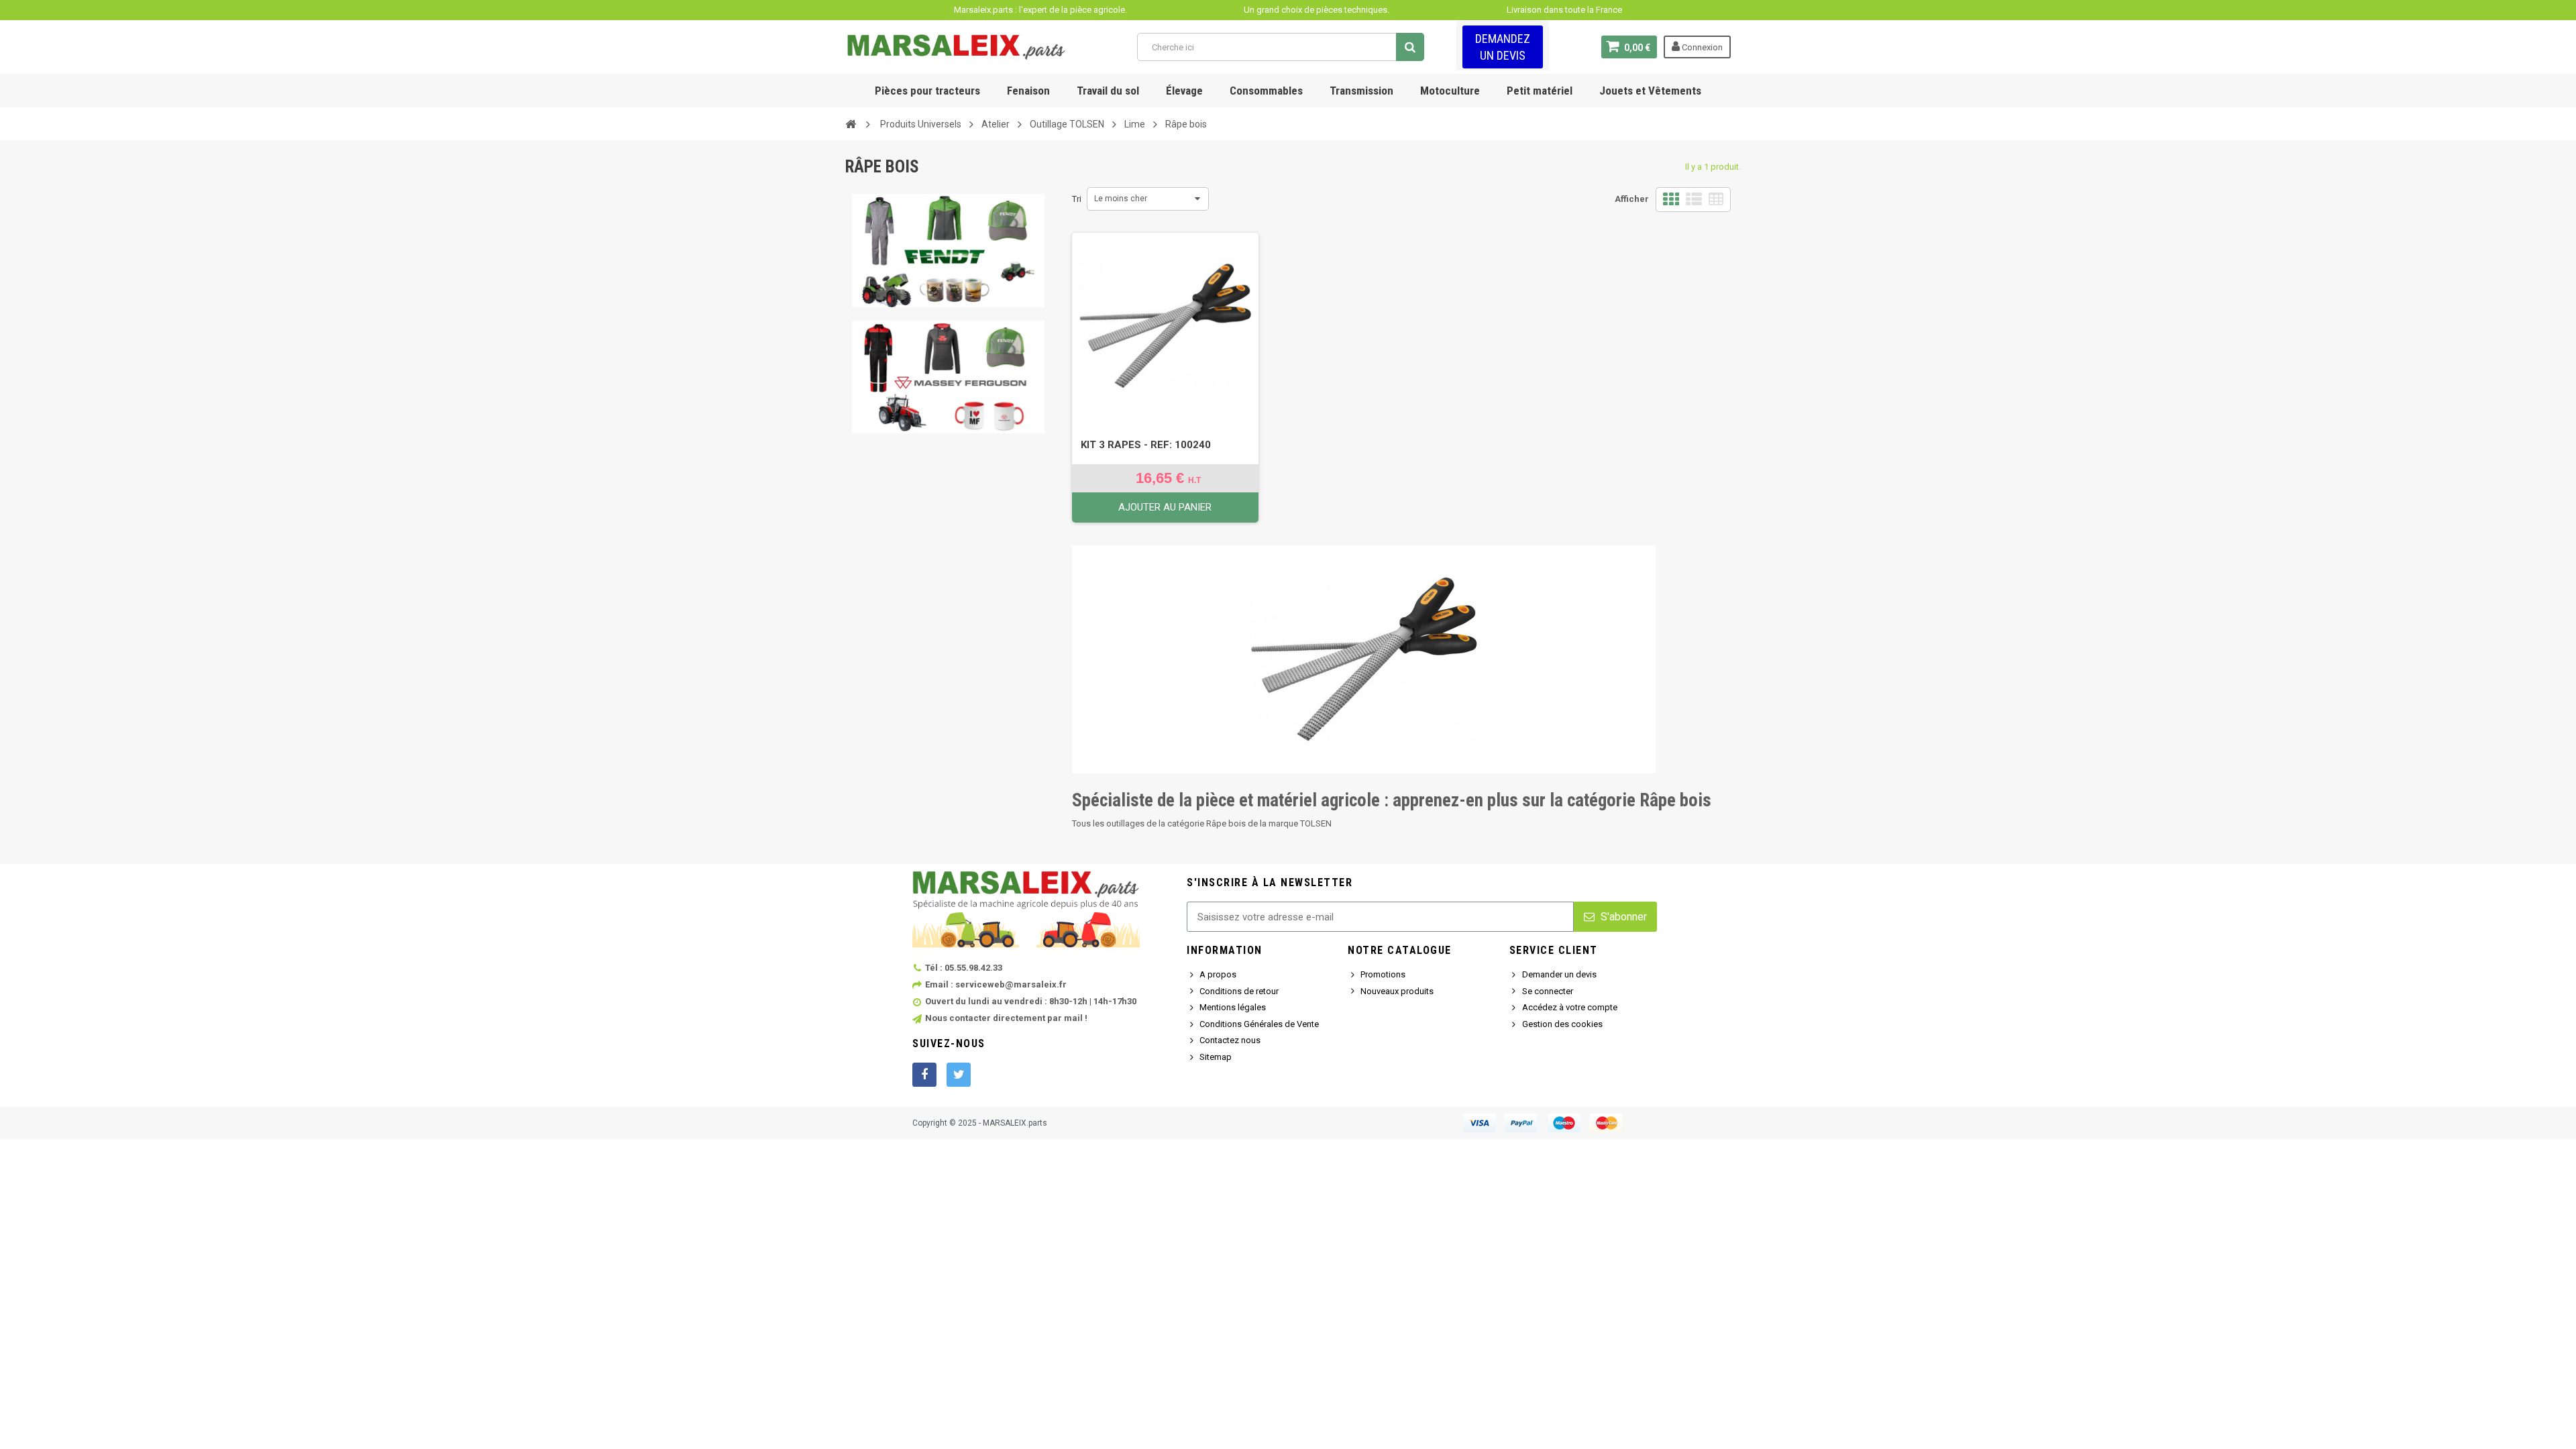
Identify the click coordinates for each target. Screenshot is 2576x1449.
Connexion (1701, 47)
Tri (1077, 199)
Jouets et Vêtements (1650, 91)
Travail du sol (1108, 91)
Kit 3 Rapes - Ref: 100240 (1146, 445)
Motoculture (1450, 91)
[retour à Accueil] (851, 123)
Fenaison (1028, 91)
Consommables (1266, 91)
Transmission (1361, 91)
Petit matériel (1540, 91)
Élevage (1184, 91)
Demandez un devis (1503, 47)
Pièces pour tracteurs (927, 91)
